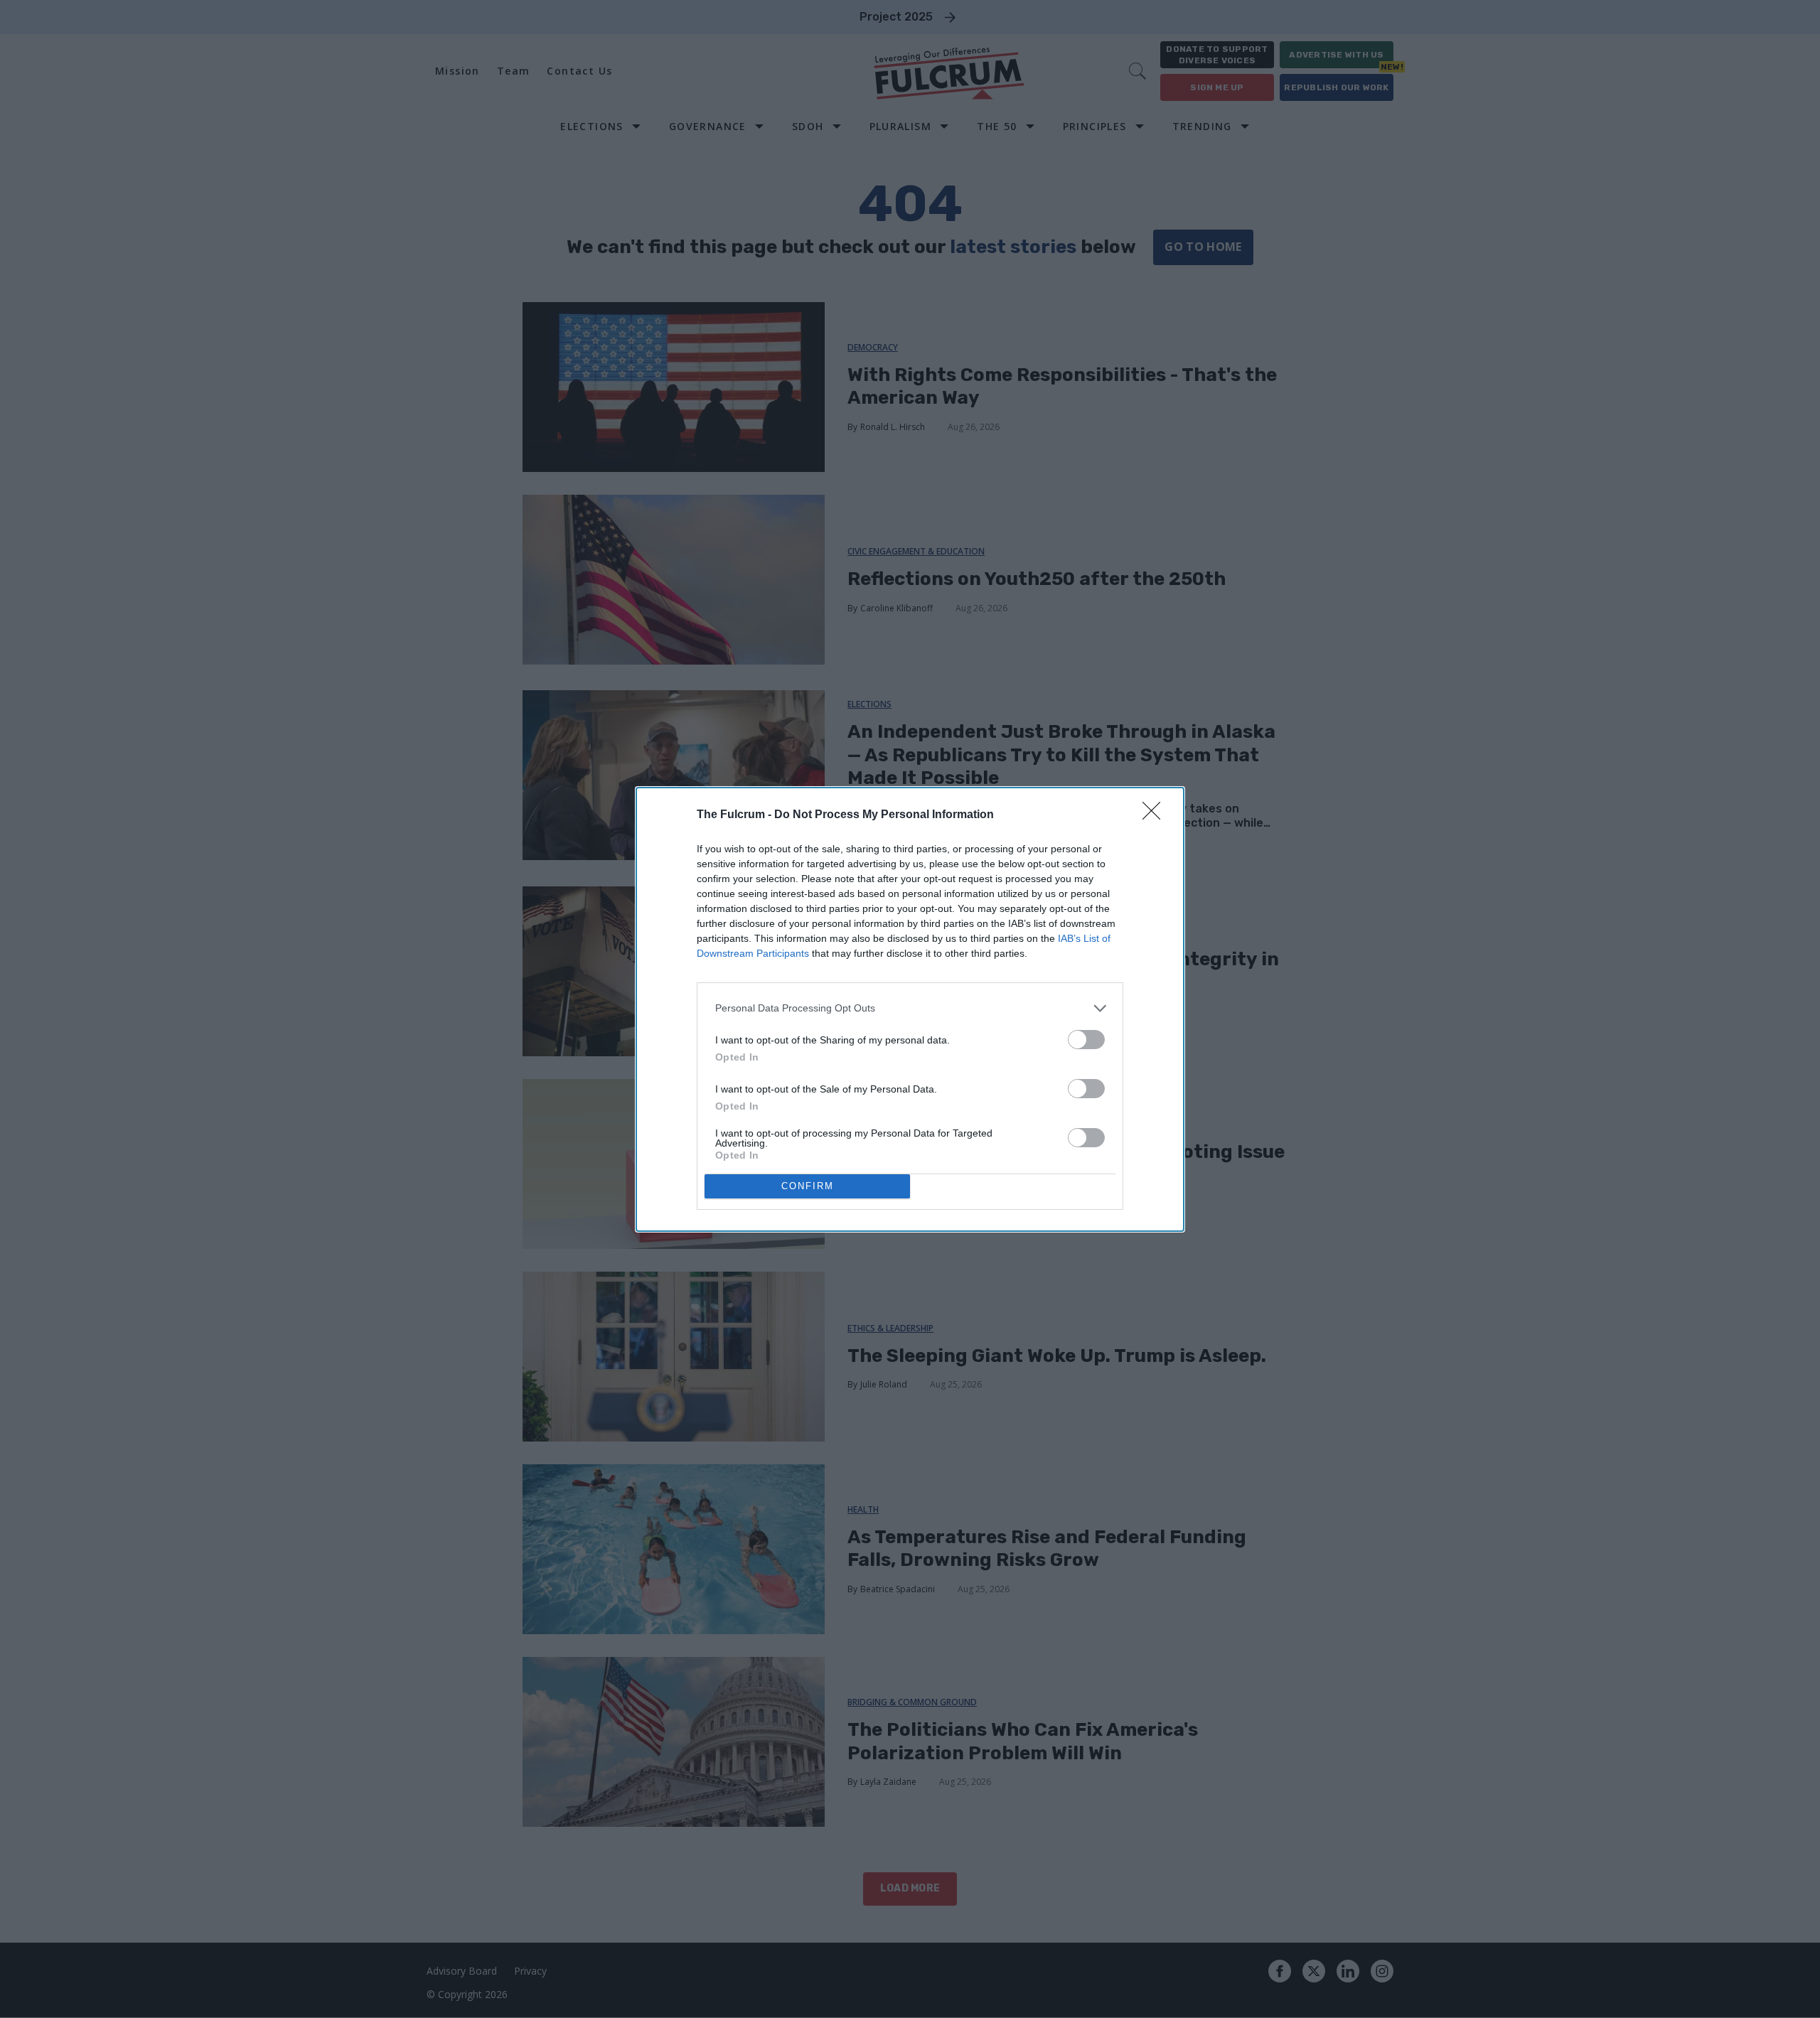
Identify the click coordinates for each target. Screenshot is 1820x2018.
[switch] (1086, 1040)
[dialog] (910, 1009)
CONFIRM (808, 1186)
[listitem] (910, 1008)
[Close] (1156, 815)
